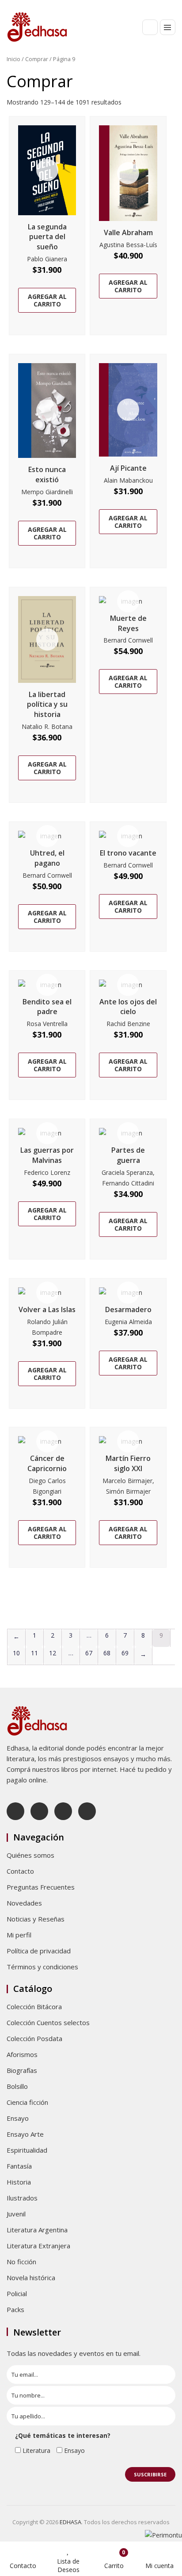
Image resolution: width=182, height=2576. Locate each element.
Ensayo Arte (25, 2134)
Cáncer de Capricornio (47, 1463)
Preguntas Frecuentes (41, 1887)
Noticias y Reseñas (36, 1919)
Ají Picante (128, 468)
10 (16, 1653)
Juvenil (16, 2214)
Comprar (37, 59)
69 (125, 1653)
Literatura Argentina (37, 2230)
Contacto (20, 1871)
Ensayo (18, 2118)
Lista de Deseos (68, 2565)
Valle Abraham (128, 232)
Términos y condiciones (42, 1967)
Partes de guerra (128, 1155)
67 (89, 1653)
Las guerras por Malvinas (47, 1155)
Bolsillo (17, 2086)
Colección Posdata (34, 2038)
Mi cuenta (159, 2566)
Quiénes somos (30, 1855)
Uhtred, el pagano (47, 858)
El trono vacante (128, 853)
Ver (47, 170)
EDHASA (70, 2522)
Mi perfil (19, 1935)
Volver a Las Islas (47, 1309)
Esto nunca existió (47, 475)
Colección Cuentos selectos (48, 2022)
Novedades (24, 1903)
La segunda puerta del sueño (47, 237)
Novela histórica (31, 2278)
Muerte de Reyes (128, 623)
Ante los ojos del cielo (128, 1007)
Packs (15, 2309)
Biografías (22, 2070)
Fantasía (19, 2166)
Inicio (13, 59)
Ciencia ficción (27, 2102)
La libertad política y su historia (47, 705)
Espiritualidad (27, 2150)
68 (107, 1653)
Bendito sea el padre (47, 1007)
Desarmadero (128, 1309)
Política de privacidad (39, 1951)
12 (53, 1653)
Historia (19, 2182)
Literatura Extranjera (38, 2246)
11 (34, 1653)
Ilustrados (22, 2198)
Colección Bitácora (34, 2007)
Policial (17, 2293)
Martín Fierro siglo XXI (128, 1463)
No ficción (21, 2262)
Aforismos (22, 2054)
